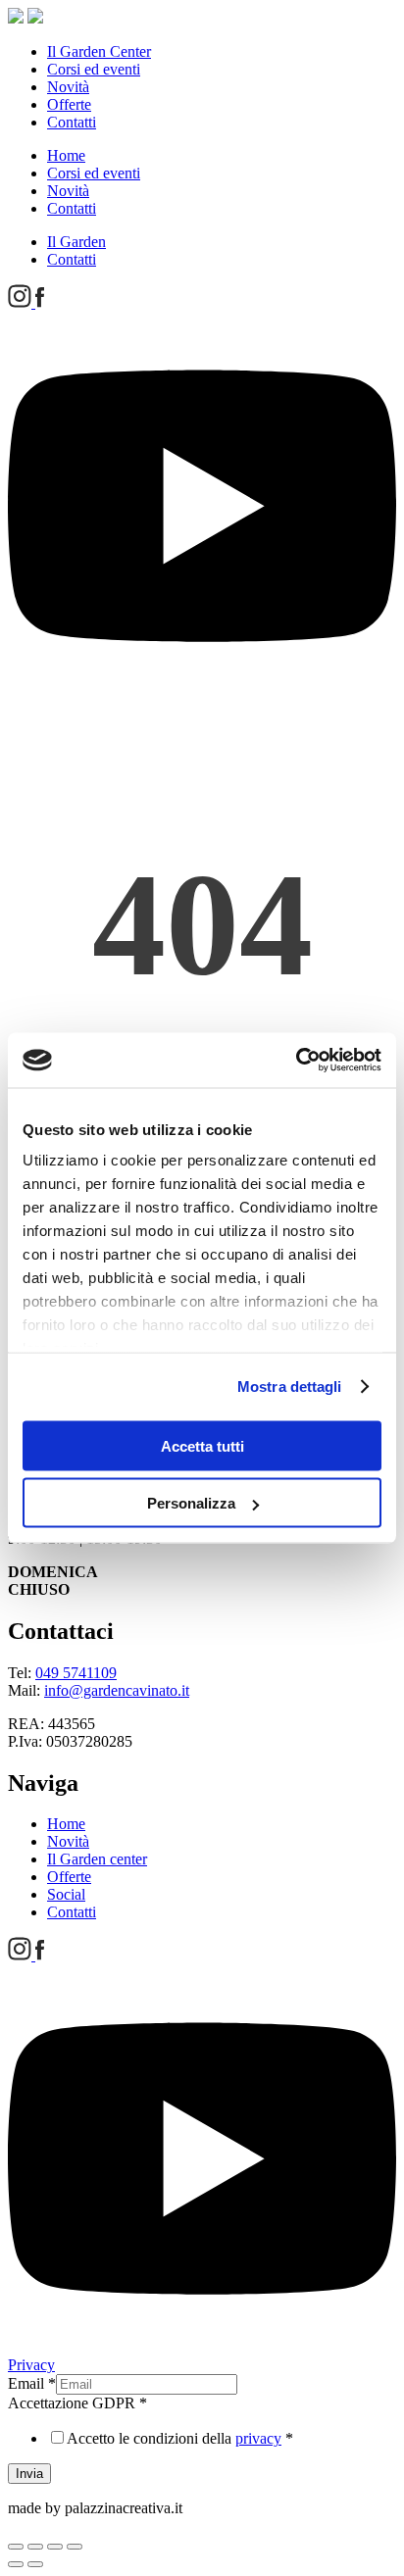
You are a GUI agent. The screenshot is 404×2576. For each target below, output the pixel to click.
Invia (29, 2474)
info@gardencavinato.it (117, 1690)
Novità (68, 87)
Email (32, 2383)
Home (66, 155)
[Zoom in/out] (75, 2547)
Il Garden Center (99, 51)
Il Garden (76, 242)
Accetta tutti (202, 1445)
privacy (258, 2438)
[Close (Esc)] (16, 2547)
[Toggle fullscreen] (55, 2547)
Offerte (69, 104)
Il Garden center (97, 1859)
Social (66, 1894)
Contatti (72, 122)
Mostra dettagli (290, 1387)
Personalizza (191, 1503)
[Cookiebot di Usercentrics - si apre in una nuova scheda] (296, 1061)
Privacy (31, 2365)
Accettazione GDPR (77, 2403)
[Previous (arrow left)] (16, 2564)
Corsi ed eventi (94, 69)
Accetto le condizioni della (180, 2438)
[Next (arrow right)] (35, 2564)
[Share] (35, 2547)
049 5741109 (76, 1673)
